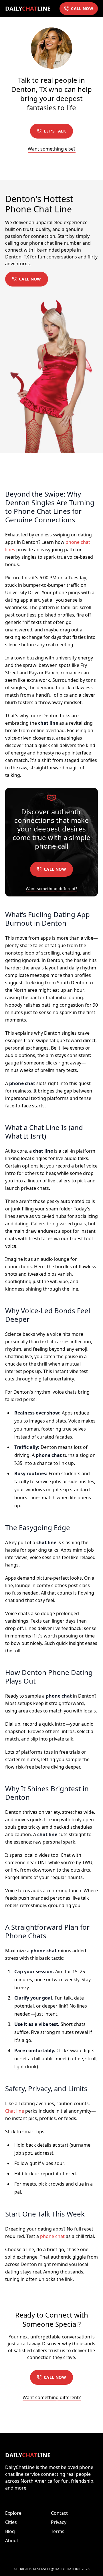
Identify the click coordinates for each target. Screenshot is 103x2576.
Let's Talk (55, 131)
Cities (11, 2522)
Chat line (15, 2111)
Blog (10, 2531)
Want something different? (51, 889)
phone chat (52, 2236)
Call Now (30, 279)
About (12, 2541)
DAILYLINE (28, 8)
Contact (59, 2513)
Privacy (59, 2522)
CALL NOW (82, 8)
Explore (13, 2513)
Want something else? (52, 149)
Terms (58, 2531)
